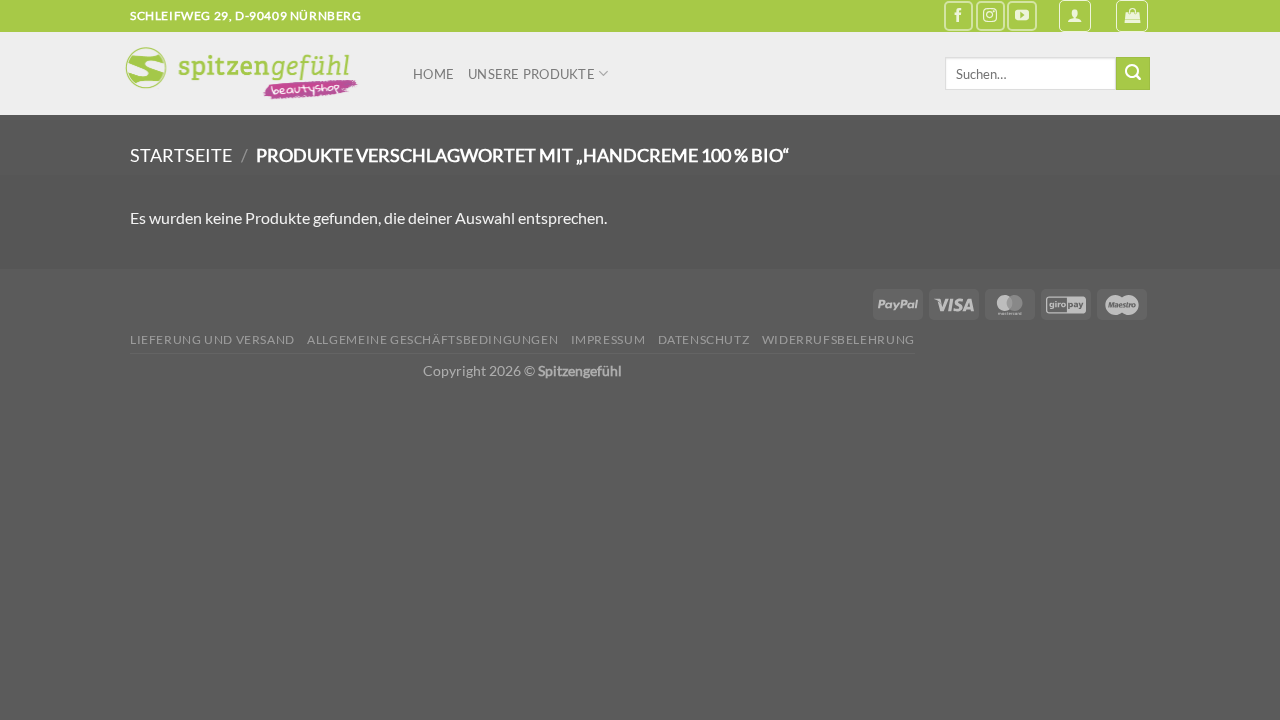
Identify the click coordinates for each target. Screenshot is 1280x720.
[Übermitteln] (1133, 74)
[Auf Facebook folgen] (958, 15)
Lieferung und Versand (212, 339)
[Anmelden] (1075, 16)
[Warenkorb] (1132, 16)
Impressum (608, 339)
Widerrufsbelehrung (838, 339)
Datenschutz (704, 339)
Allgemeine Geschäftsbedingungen (432, 339)
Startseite (181, 155)
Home (433, 74)
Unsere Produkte (531, 74)
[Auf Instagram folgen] (990, 15)
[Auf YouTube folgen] (1021, 15)
